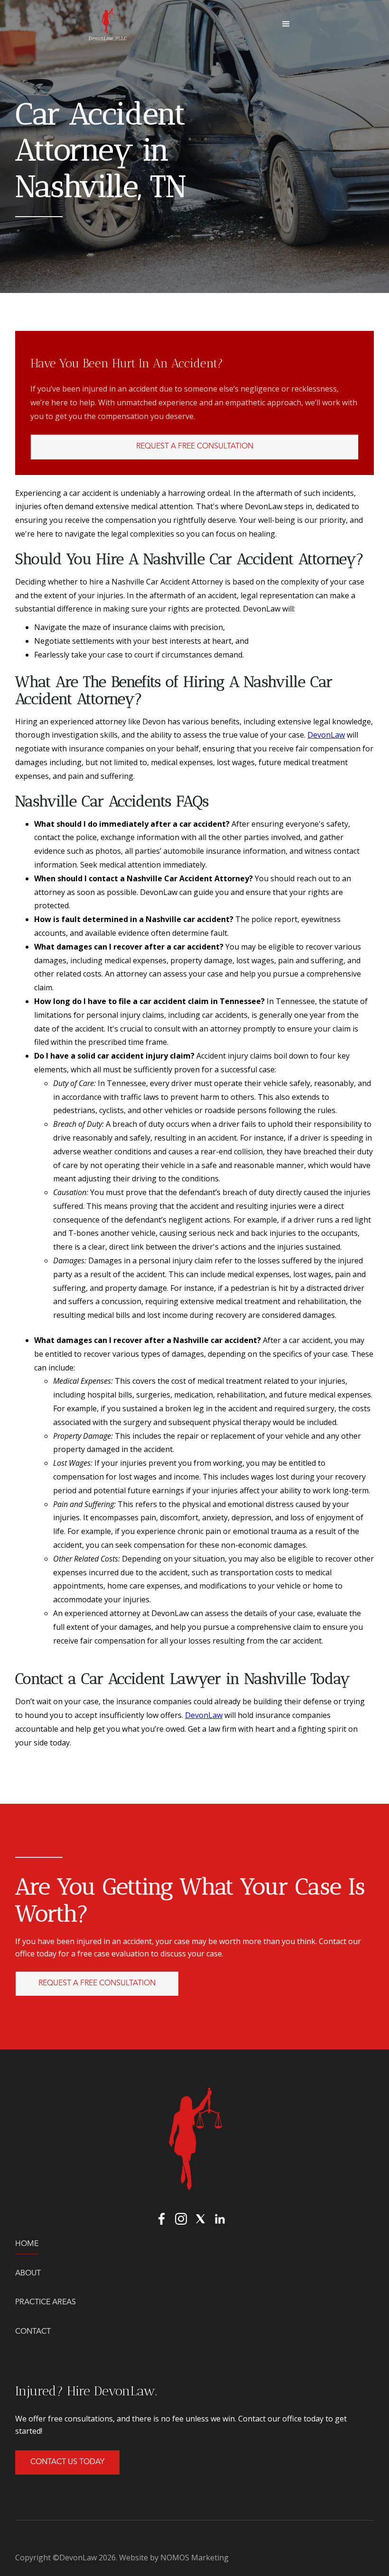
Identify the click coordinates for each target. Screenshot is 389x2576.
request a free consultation (97, 1983)
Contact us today (67, 2462)
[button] (286, 24)
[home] (108, 24)
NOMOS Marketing (194, 2558)
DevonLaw (326, 735)
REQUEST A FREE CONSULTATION (195, 447)
